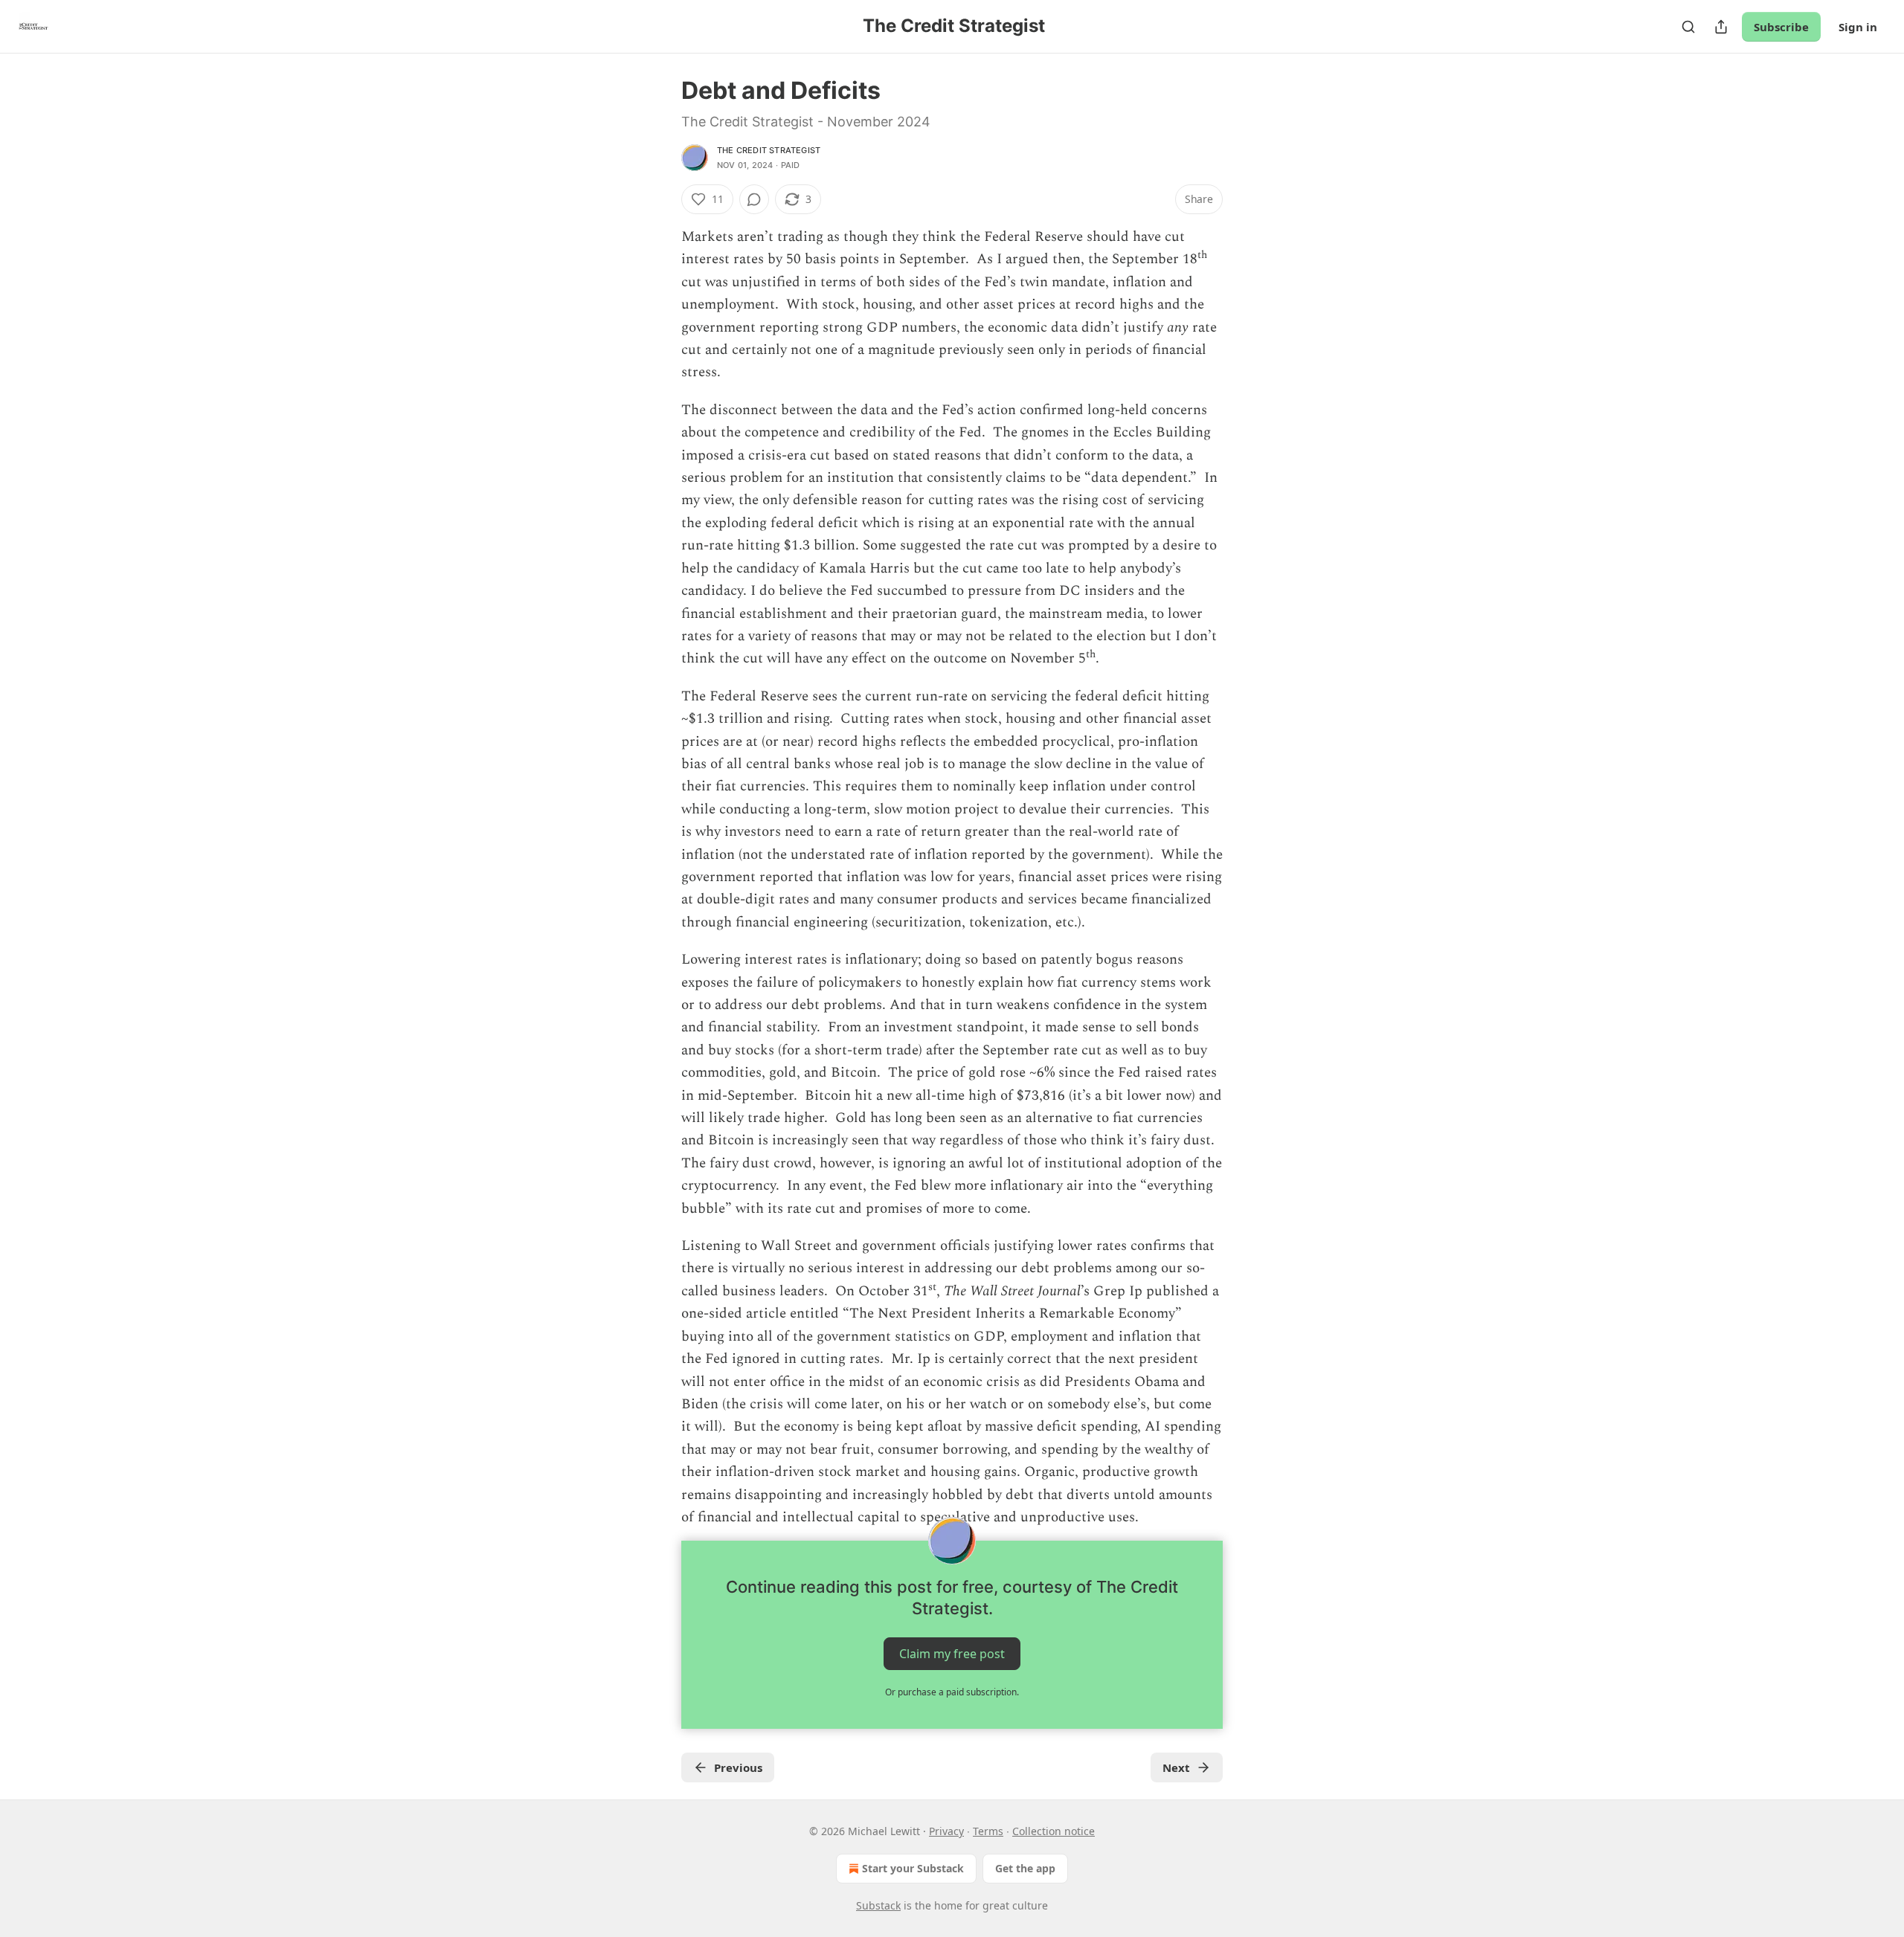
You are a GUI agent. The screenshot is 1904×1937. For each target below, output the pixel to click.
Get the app (1025, 1868)
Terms (988, 1831)
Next (1176, 1767)
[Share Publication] (1721, 27)
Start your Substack (913, 1868)
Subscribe (1781, 27)
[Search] (1688, 27)
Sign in (1858, 27)
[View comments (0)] (754, 199)
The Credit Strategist (769, 150)
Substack (878, 1905)
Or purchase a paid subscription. (952, 1692)
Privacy (946, 1831)
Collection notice (1054, 1831)
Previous (738, 1767)
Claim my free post (952, 1654)
